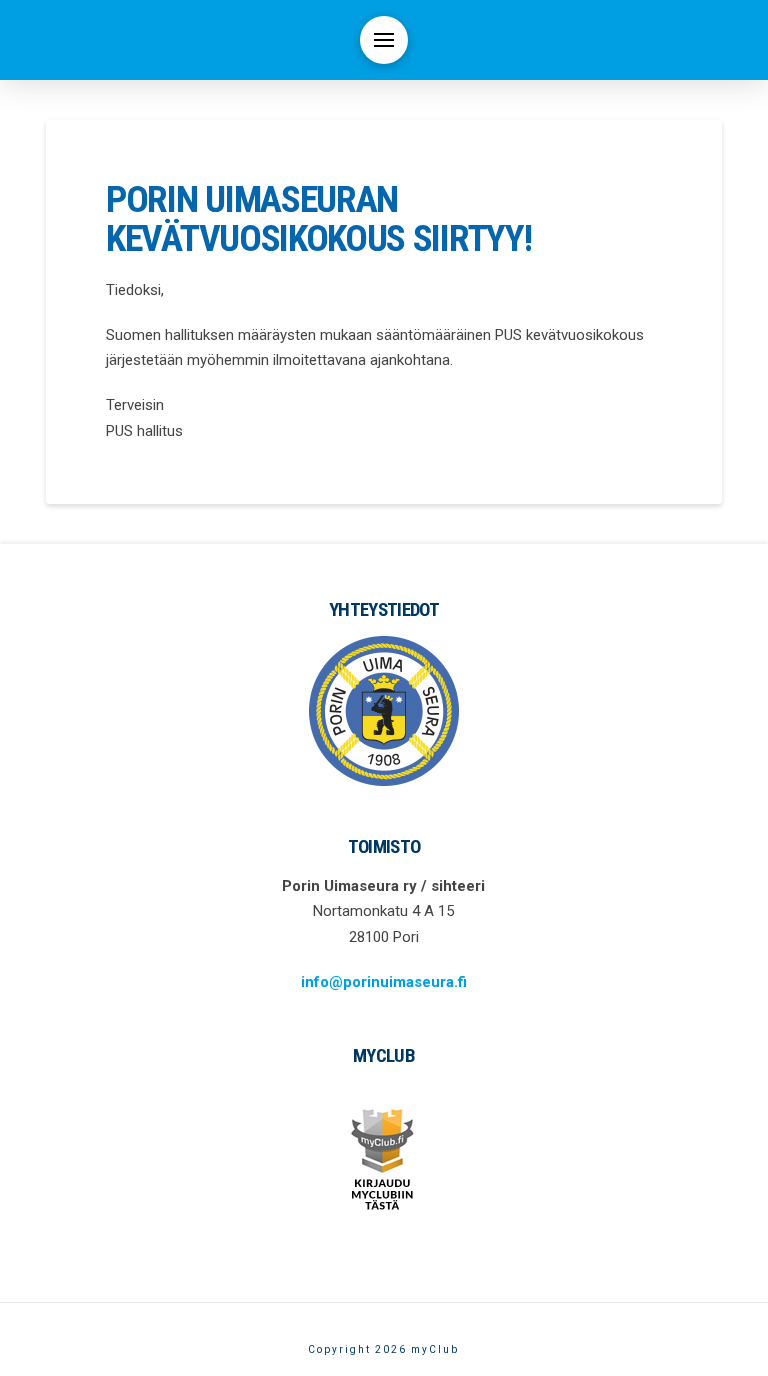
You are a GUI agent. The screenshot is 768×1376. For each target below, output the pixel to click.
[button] (384, 40)
